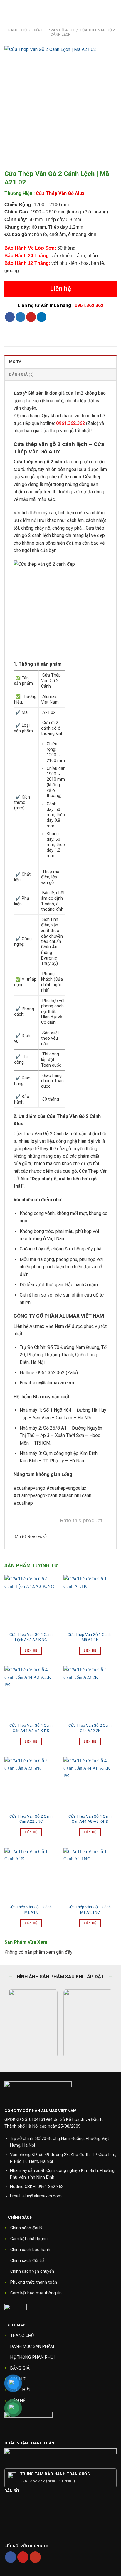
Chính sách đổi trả (27, 2261)
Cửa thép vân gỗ (31, 462)
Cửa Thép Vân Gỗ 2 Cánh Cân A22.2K (90, 1728)
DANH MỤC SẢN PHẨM (32, 2347)
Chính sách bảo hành (30, 2250)
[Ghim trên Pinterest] (31, 317)
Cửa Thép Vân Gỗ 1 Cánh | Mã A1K (31, 1909)
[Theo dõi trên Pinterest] (23, 2557)
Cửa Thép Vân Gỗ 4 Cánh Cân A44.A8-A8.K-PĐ (90, 1819)
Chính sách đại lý (26, 2228)
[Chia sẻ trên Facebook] (10, 317)
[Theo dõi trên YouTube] (35, 2557)
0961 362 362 (51, 2187)
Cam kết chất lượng (29, 2239)
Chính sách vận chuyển (32, 2271)
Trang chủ (16, 30)
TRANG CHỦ (22, 2336)
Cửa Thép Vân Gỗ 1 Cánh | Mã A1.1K (90, 1637)
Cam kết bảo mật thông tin (36, 2293)
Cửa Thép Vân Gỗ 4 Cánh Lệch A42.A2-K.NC (31, 1637)
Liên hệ (61, 289)
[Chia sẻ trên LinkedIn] (42, 317)
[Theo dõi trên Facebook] (11, 2557)
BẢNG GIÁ (20, 2368)
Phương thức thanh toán (34, 2282)
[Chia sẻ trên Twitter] (20, 317)
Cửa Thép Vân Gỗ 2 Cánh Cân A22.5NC (31, 1819)
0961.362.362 (89, 305)
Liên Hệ (31, 1651)
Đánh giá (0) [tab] (21, 374)
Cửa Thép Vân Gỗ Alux (60, 193)
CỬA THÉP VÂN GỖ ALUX (53, 30)
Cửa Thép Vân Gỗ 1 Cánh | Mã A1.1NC (90, 1909)
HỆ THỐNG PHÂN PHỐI (32, 2357)
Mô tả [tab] (15, 362)
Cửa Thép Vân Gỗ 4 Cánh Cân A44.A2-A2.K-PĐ (31, 1728)
